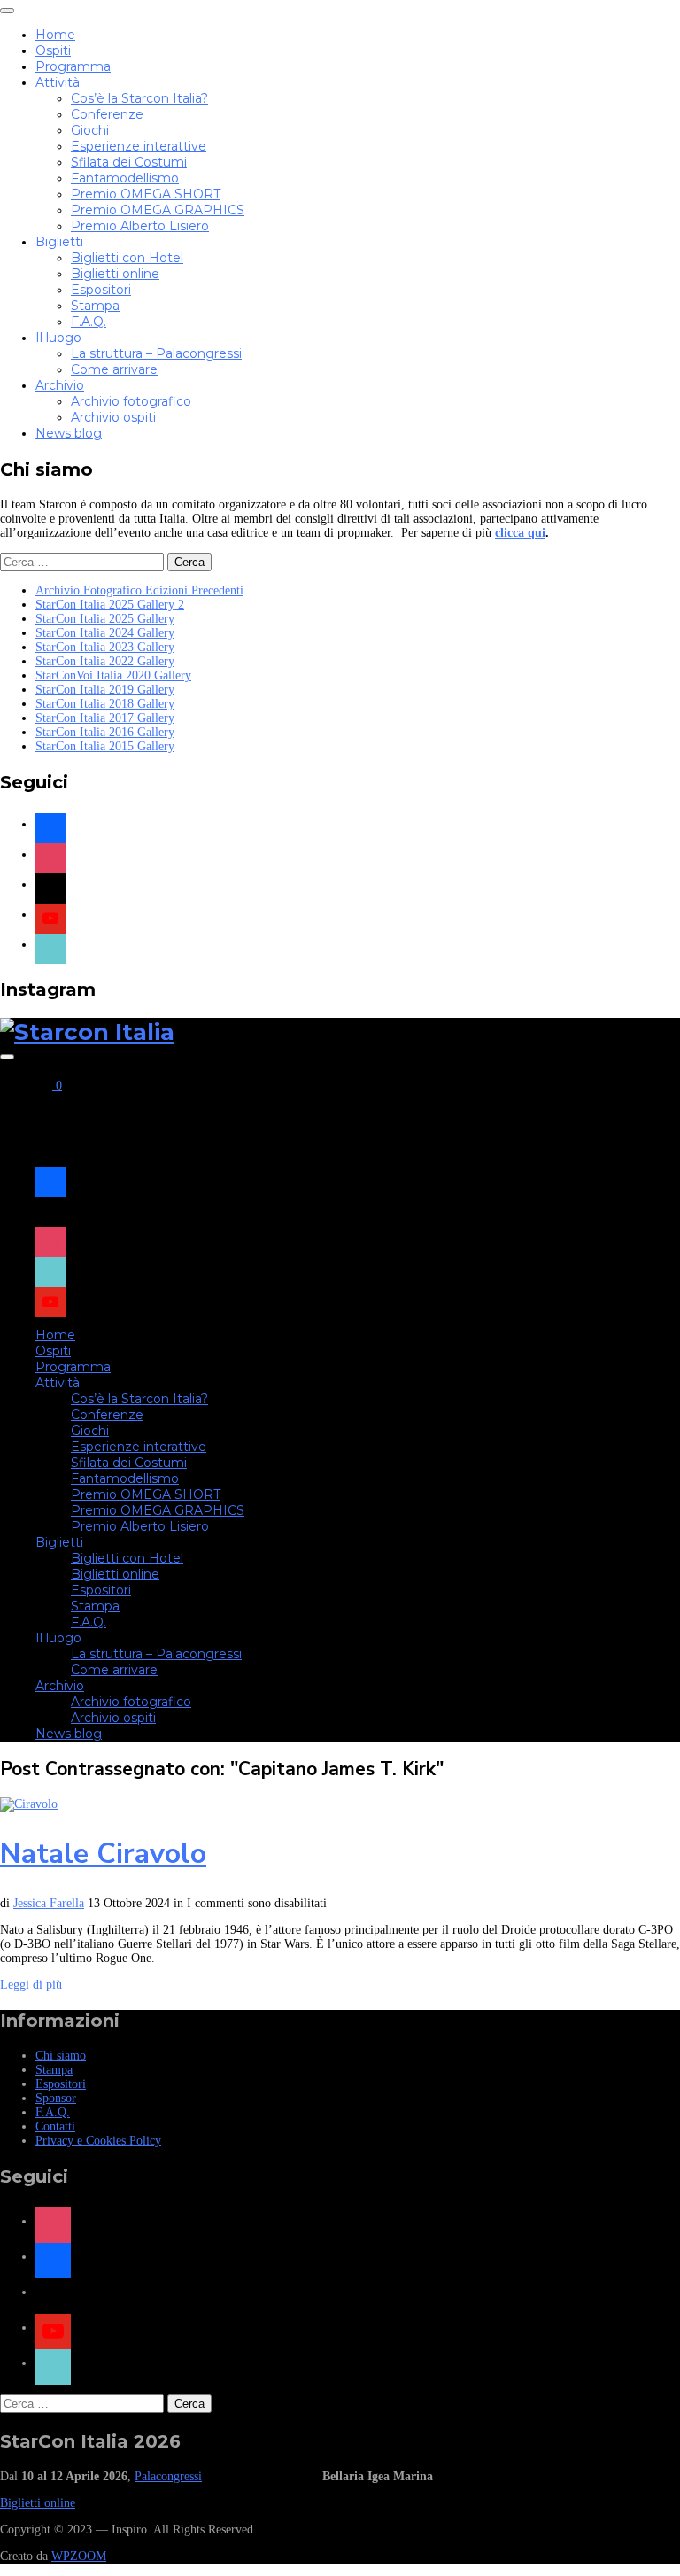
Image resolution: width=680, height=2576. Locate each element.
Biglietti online (115, 274)
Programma (73, 66)
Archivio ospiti (113, 417)
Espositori (101, 290)
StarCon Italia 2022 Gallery (105, 661)
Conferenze (107, 114)
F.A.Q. (89, 322)
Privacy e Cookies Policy (98, 2141)
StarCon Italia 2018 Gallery (105, 704)
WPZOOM (79, 2556)
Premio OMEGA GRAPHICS (158, 210)
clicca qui (520, 533)
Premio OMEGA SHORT (146, 194)
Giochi (90, 130)
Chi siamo (61, 2056)
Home (55, 35)
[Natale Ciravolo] (29, 1804)
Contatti (55, 2126)
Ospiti (53, 50)
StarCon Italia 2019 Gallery (105, 690)
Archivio (60, 385)
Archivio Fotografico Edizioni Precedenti (139, 590)
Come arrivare (114, 369)
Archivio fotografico (131, 401)
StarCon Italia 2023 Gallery (105, 647)
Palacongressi (168, 2476)
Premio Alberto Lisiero (140, 226)
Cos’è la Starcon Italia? (139, 98)
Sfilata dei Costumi (129, 162)
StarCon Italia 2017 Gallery (105, 718)
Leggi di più (31, 1985)
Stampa (95, 306)
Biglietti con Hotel (127, 258)
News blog (69, 433)
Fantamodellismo (125, 178)
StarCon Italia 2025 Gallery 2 (110, 605)
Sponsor (56, 2098)
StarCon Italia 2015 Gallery (105, 746)
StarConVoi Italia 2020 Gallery (113, 675)
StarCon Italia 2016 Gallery (105, 732)
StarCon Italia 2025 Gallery (105, 619)
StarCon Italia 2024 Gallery (105, 633)
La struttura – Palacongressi (156, 353)
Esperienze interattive (139, 146)
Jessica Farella (49, 1903)
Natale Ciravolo (103, 1854)
